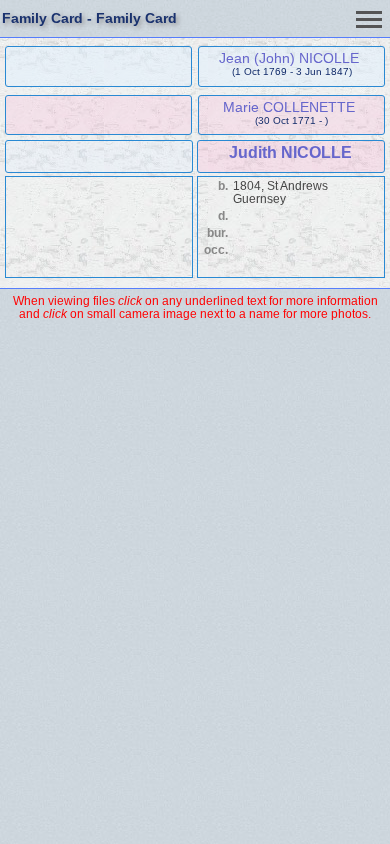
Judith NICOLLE (290, 152)
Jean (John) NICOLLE (289, 58)
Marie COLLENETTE (289, 107)
